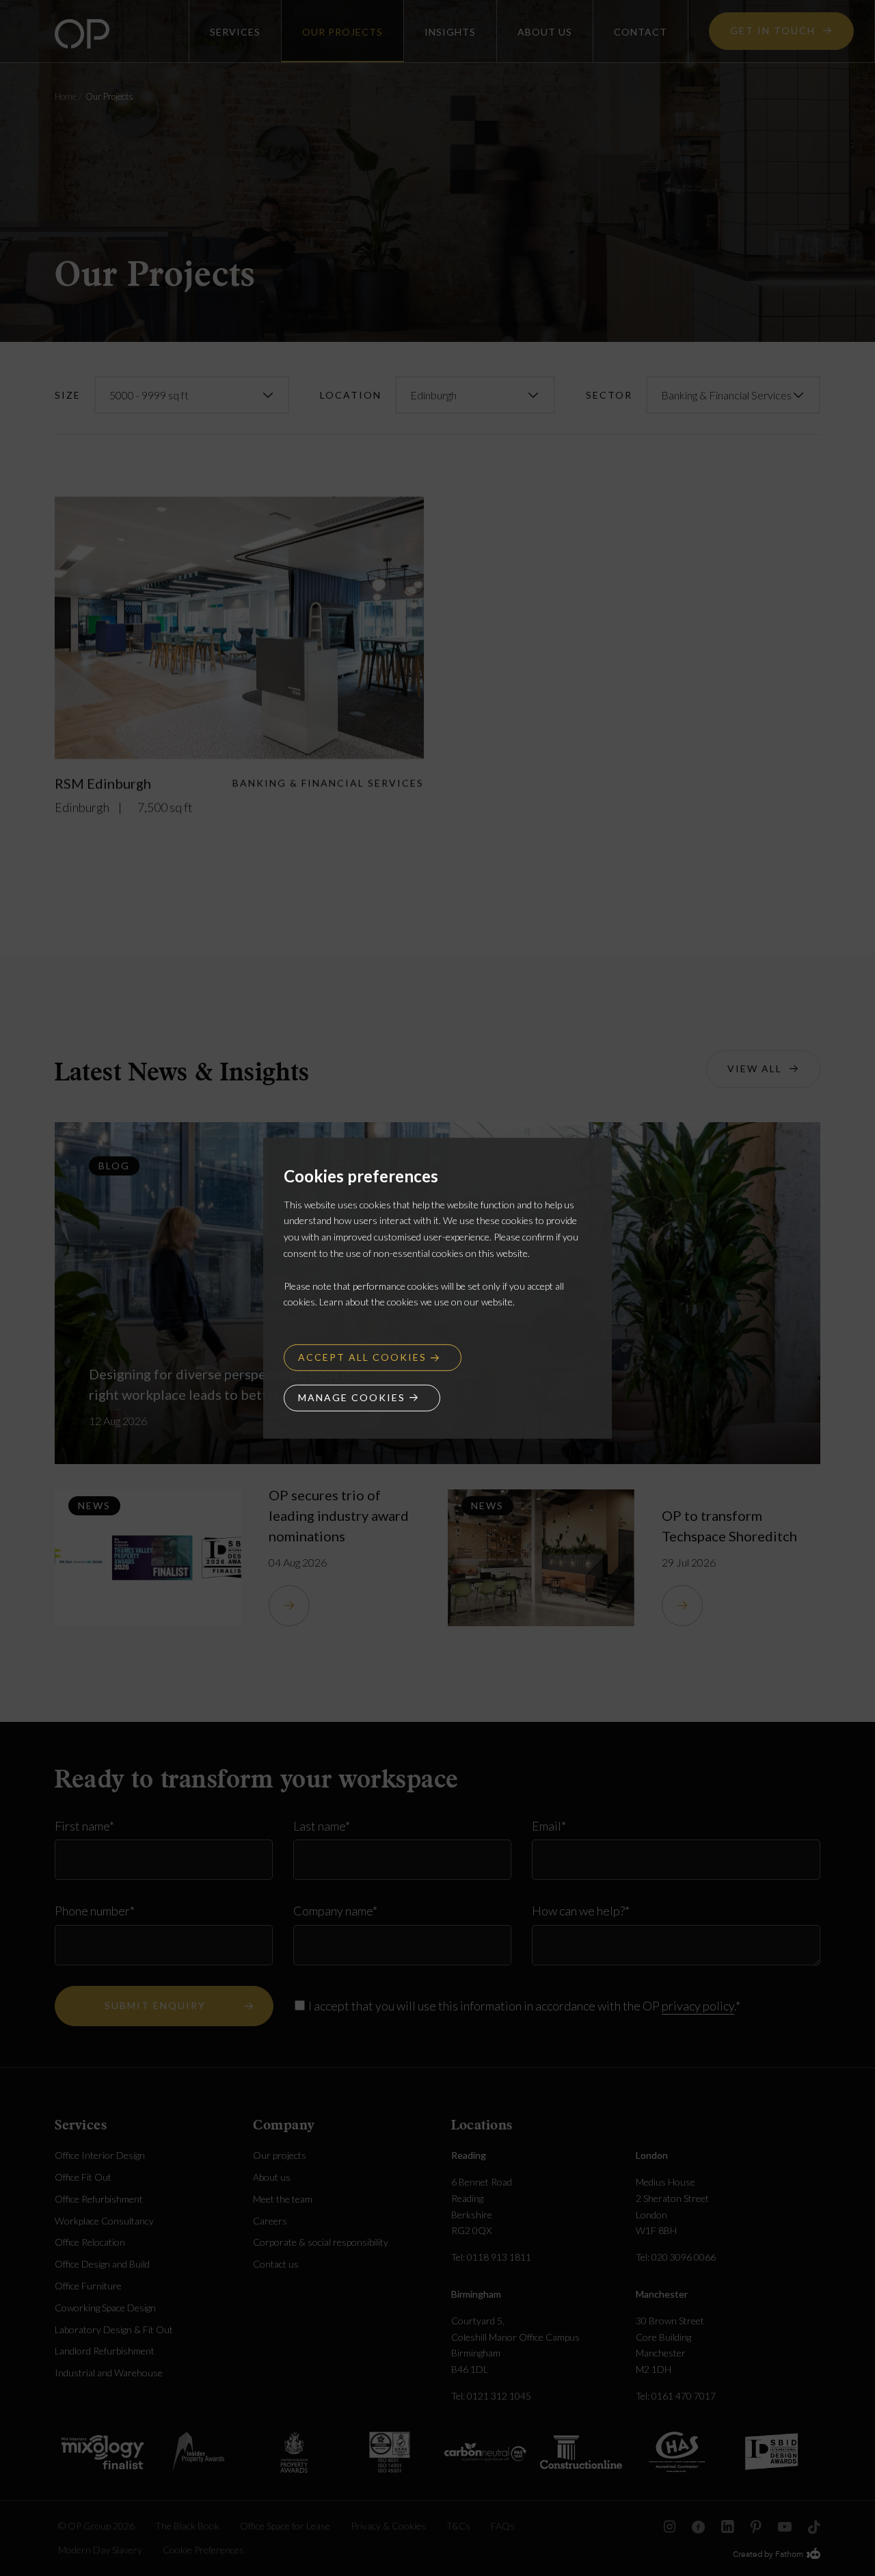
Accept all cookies (362, 1357)
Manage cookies (352, 1397)
